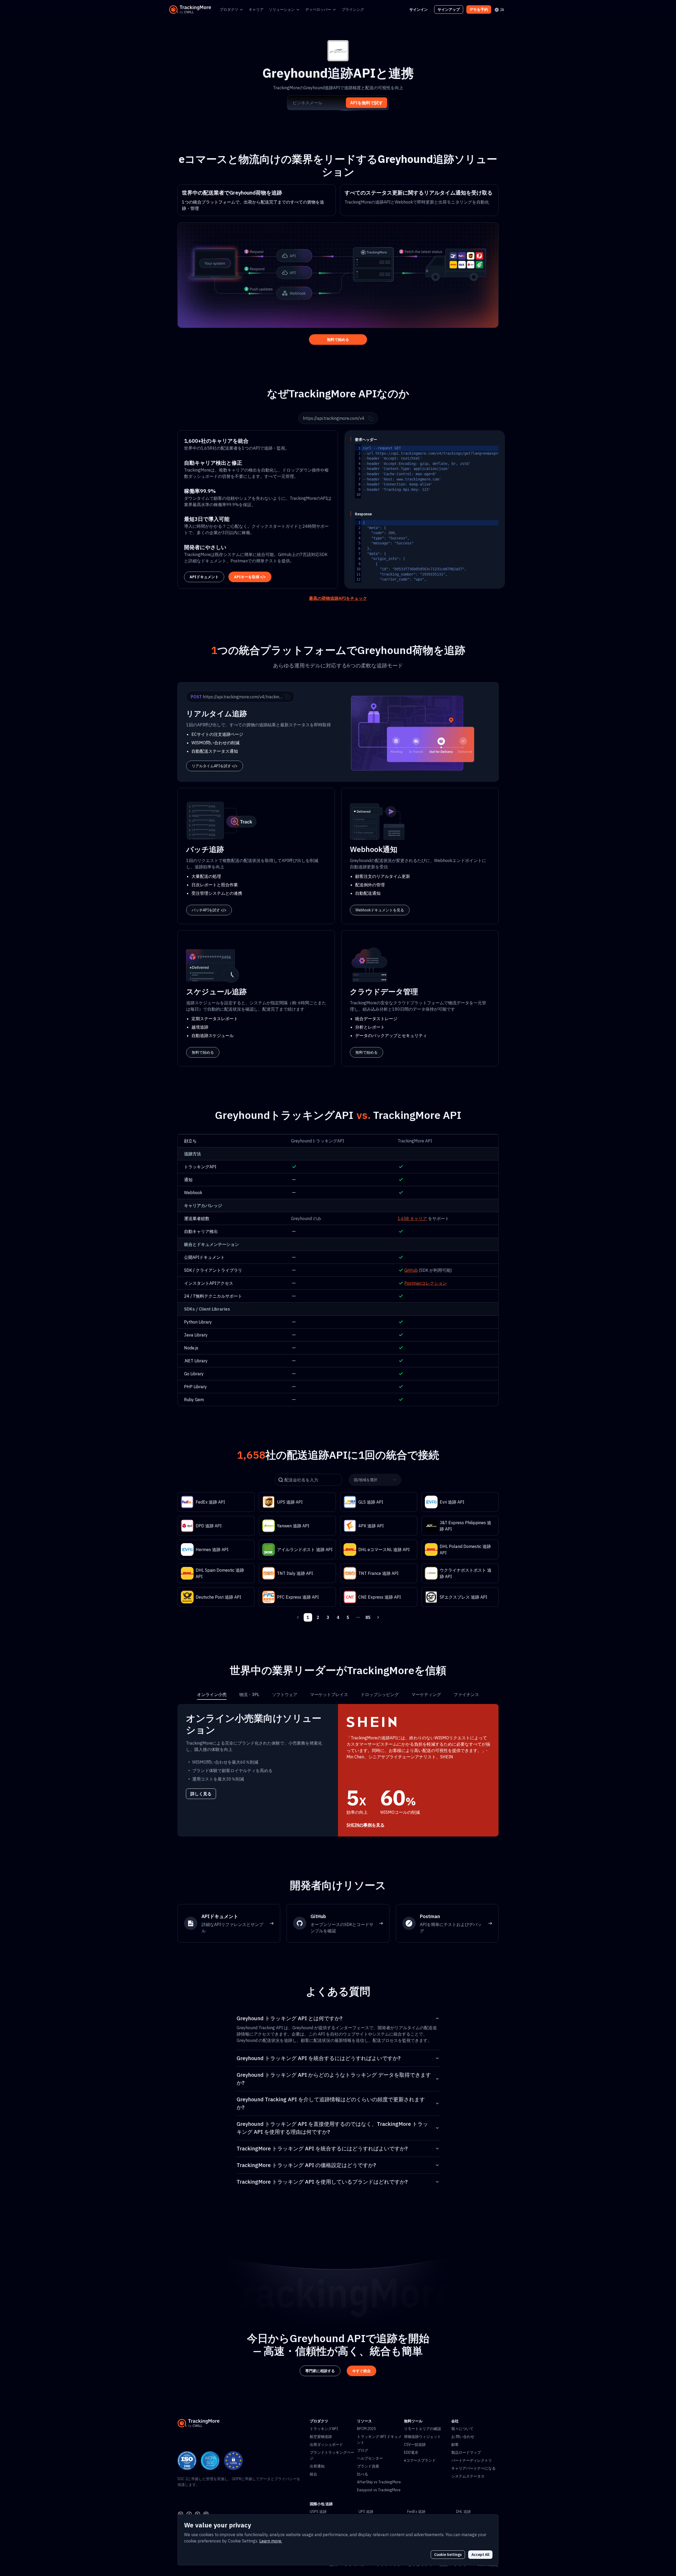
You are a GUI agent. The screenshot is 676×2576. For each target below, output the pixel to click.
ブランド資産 (368, 2466)
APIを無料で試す (367, 103)
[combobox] (373, 1480)
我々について (462, 2429)
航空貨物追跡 (321, 2437)
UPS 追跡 (366, 2512)
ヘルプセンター (370, 2458)
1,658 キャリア (412, 1218)
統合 (313, 2474)
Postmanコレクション (426, 1283)
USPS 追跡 (318, 2512)
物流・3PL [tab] (249, 1694)
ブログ (363, 2450)
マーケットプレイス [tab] (329, 1694)
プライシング (353, 10)
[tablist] (338, 1694)
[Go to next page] (378, 1617)
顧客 (455, 2445)
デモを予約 (479, 10)
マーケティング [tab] (426, 1694)
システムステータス (468, 2476)
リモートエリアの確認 (422, 2429)
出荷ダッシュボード (326, 2445)
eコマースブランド (420, 2460)
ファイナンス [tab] (466, 1694)
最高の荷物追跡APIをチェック (338, 598)
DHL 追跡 (463, 2512)
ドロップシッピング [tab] (380, 1694)
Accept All (480, 2555)
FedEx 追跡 (416, 2512)
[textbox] (462, 472)
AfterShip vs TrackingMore (379, 2482)
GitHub (411, 1270)
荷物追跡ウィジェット (422, 2437)
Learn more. (271, 2541)
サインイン (419, 10)
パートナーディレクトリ (472, 2460)
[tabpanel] (338, 1770)
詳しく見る (201, 1794)
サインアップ (449, 10)
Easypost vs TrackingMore (379, 2490)
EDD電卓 (411, 2452)
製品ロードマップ (466, 2452)
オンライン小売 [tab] (212, 1694)
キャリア (256, 10)
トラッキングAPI (324, 2429)
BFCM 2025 (366, 2429)
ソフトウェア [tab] (285, 1694)
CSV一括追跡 (415, 2445)
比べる (363, 2474)
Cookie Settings (448, 2555)
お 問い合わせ (463, 2437)
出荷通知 (317, 2466)
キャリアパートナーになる (473, 2468)
